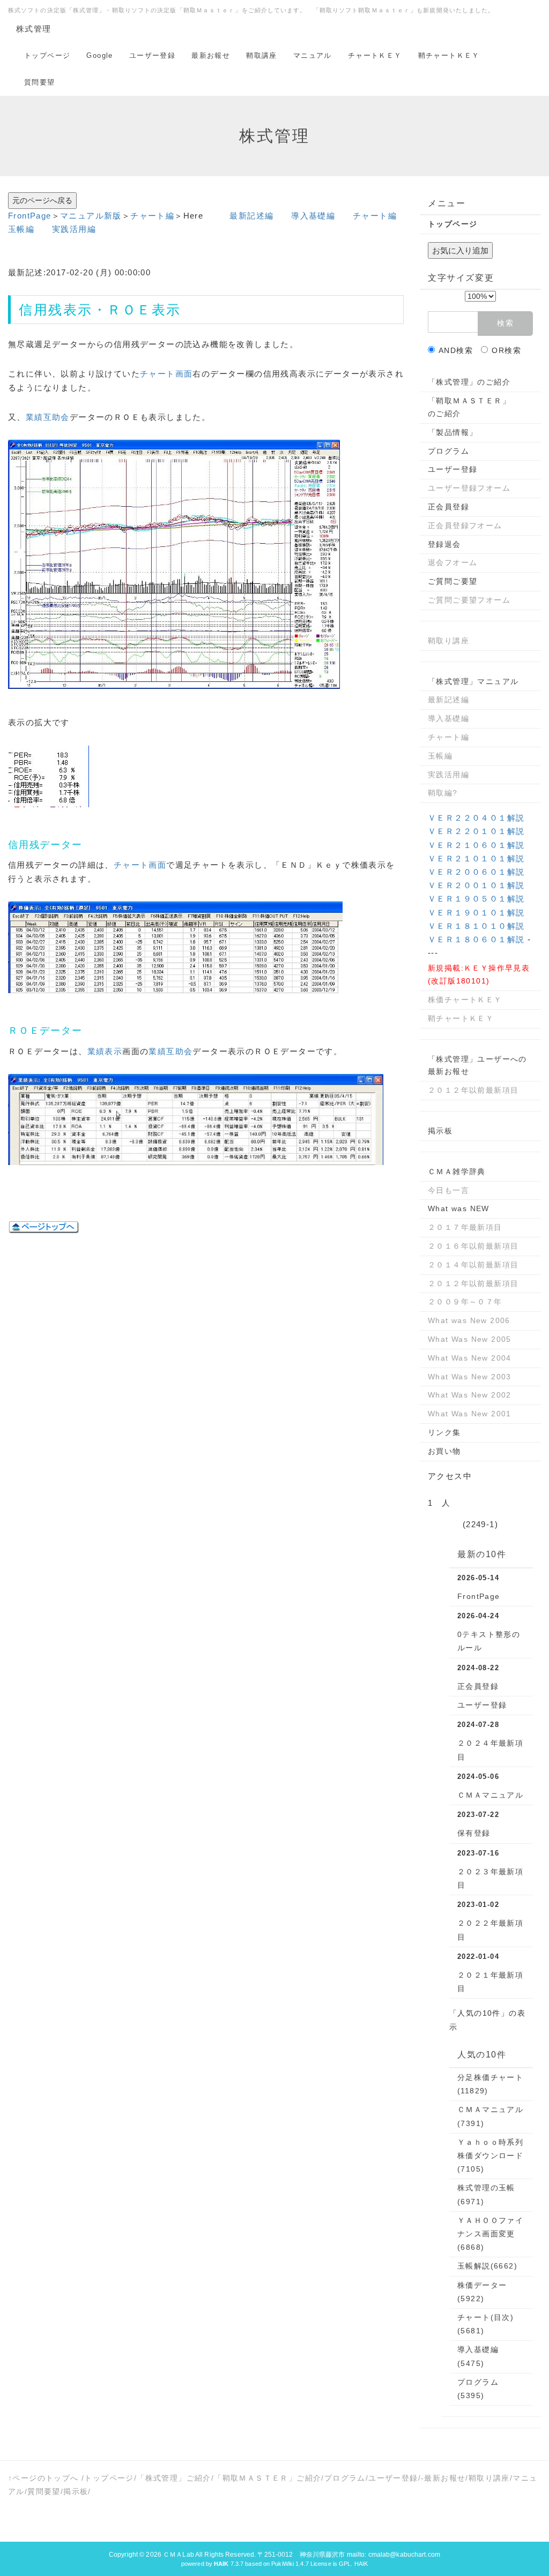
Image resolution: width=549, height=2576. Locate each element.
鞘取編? (443, 793)
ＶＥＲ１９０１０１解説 (476, 913)
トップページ (47, 55)
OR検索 (506, 350)
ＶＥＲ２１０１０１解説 (476, 858)
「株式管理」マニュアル (473, 681)
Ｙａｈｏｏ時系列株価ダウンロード (490, 2156)
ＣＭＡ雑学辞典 (457, 1171)
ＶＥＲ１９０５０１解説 (476, 899)
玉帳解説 (487, 2266)
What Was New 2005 (470, 1339)
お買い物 (444, 1451)
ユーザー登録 (152, 55)
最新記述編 (251, 216)
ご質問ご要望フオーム (469, 600)
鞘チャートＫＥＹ (449, 55)
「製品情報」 (452, 432)
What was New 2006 (469, 1320)
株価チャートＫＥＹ (465, 1000)
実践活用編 (74, 229)
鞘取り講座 (448, 641)
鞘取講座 (262, 55)
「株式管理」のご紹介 (469, 382)
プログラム (448, 451)
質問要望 (40, 82)
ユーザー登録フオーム (469, 488)
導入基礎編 (313, 216)
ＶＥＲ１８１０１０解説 (476, 926)
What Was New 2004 (470, 1358)
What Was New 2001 (470, 1414)
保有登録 (474, 1833)
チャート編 (152, 216)
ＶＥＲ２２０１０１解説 (476, 831)
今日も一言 (448, 1190)
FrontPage (30, 216)
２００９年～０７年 (465, 1302)
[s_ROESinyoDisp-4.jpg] (196, 1119)
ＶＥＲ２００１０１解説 (476, 885)
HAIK (361, 2564)
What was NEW (459, 1208)
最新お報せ (211, 55)
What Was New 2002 (470, 1395)
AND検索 (456, 350)
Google (99, 55)
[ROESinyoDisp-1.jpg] (174, 564)
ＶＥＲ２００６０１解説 (476, 872)
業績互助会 (48, 417)
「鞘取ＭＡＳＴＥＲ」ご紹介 (268, 2478)
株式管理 (34, 29)
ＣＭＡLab (179, 2555)
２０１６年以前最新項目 (473, 1246)
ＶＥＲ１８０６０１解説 (476, 939)
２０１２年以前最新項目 (473, 1090)
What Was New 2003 (470, 1377)
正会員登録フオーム (465, 525)
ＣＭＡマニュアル (490, 1795)
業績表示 (105, 1051)
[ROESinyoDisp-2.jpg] (49, 776)
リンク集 (444, 1432)
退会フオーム (452, 562)
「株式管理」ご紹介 (174, 2478)
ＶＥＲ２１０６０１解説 (476, 845)
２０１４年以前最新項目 (473, 1265)
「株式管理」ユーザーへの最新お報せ (477, 1065)
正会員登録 (448, 507)
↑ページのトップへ (43, 2478)
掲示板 (440, 1131)
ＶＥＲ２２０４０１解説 (476, 818)
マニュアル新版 (91, 216)
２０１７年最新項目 (465, 1227)
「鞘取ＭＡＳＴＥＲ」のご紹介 (469, 407)
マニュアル (313, 55)
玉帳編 (21, 229)
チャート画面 (166, 374)
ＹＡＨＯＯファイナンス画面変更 (490, 2234)
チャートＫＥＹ (375, 55)
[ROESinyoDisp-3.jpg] (175, 947)
